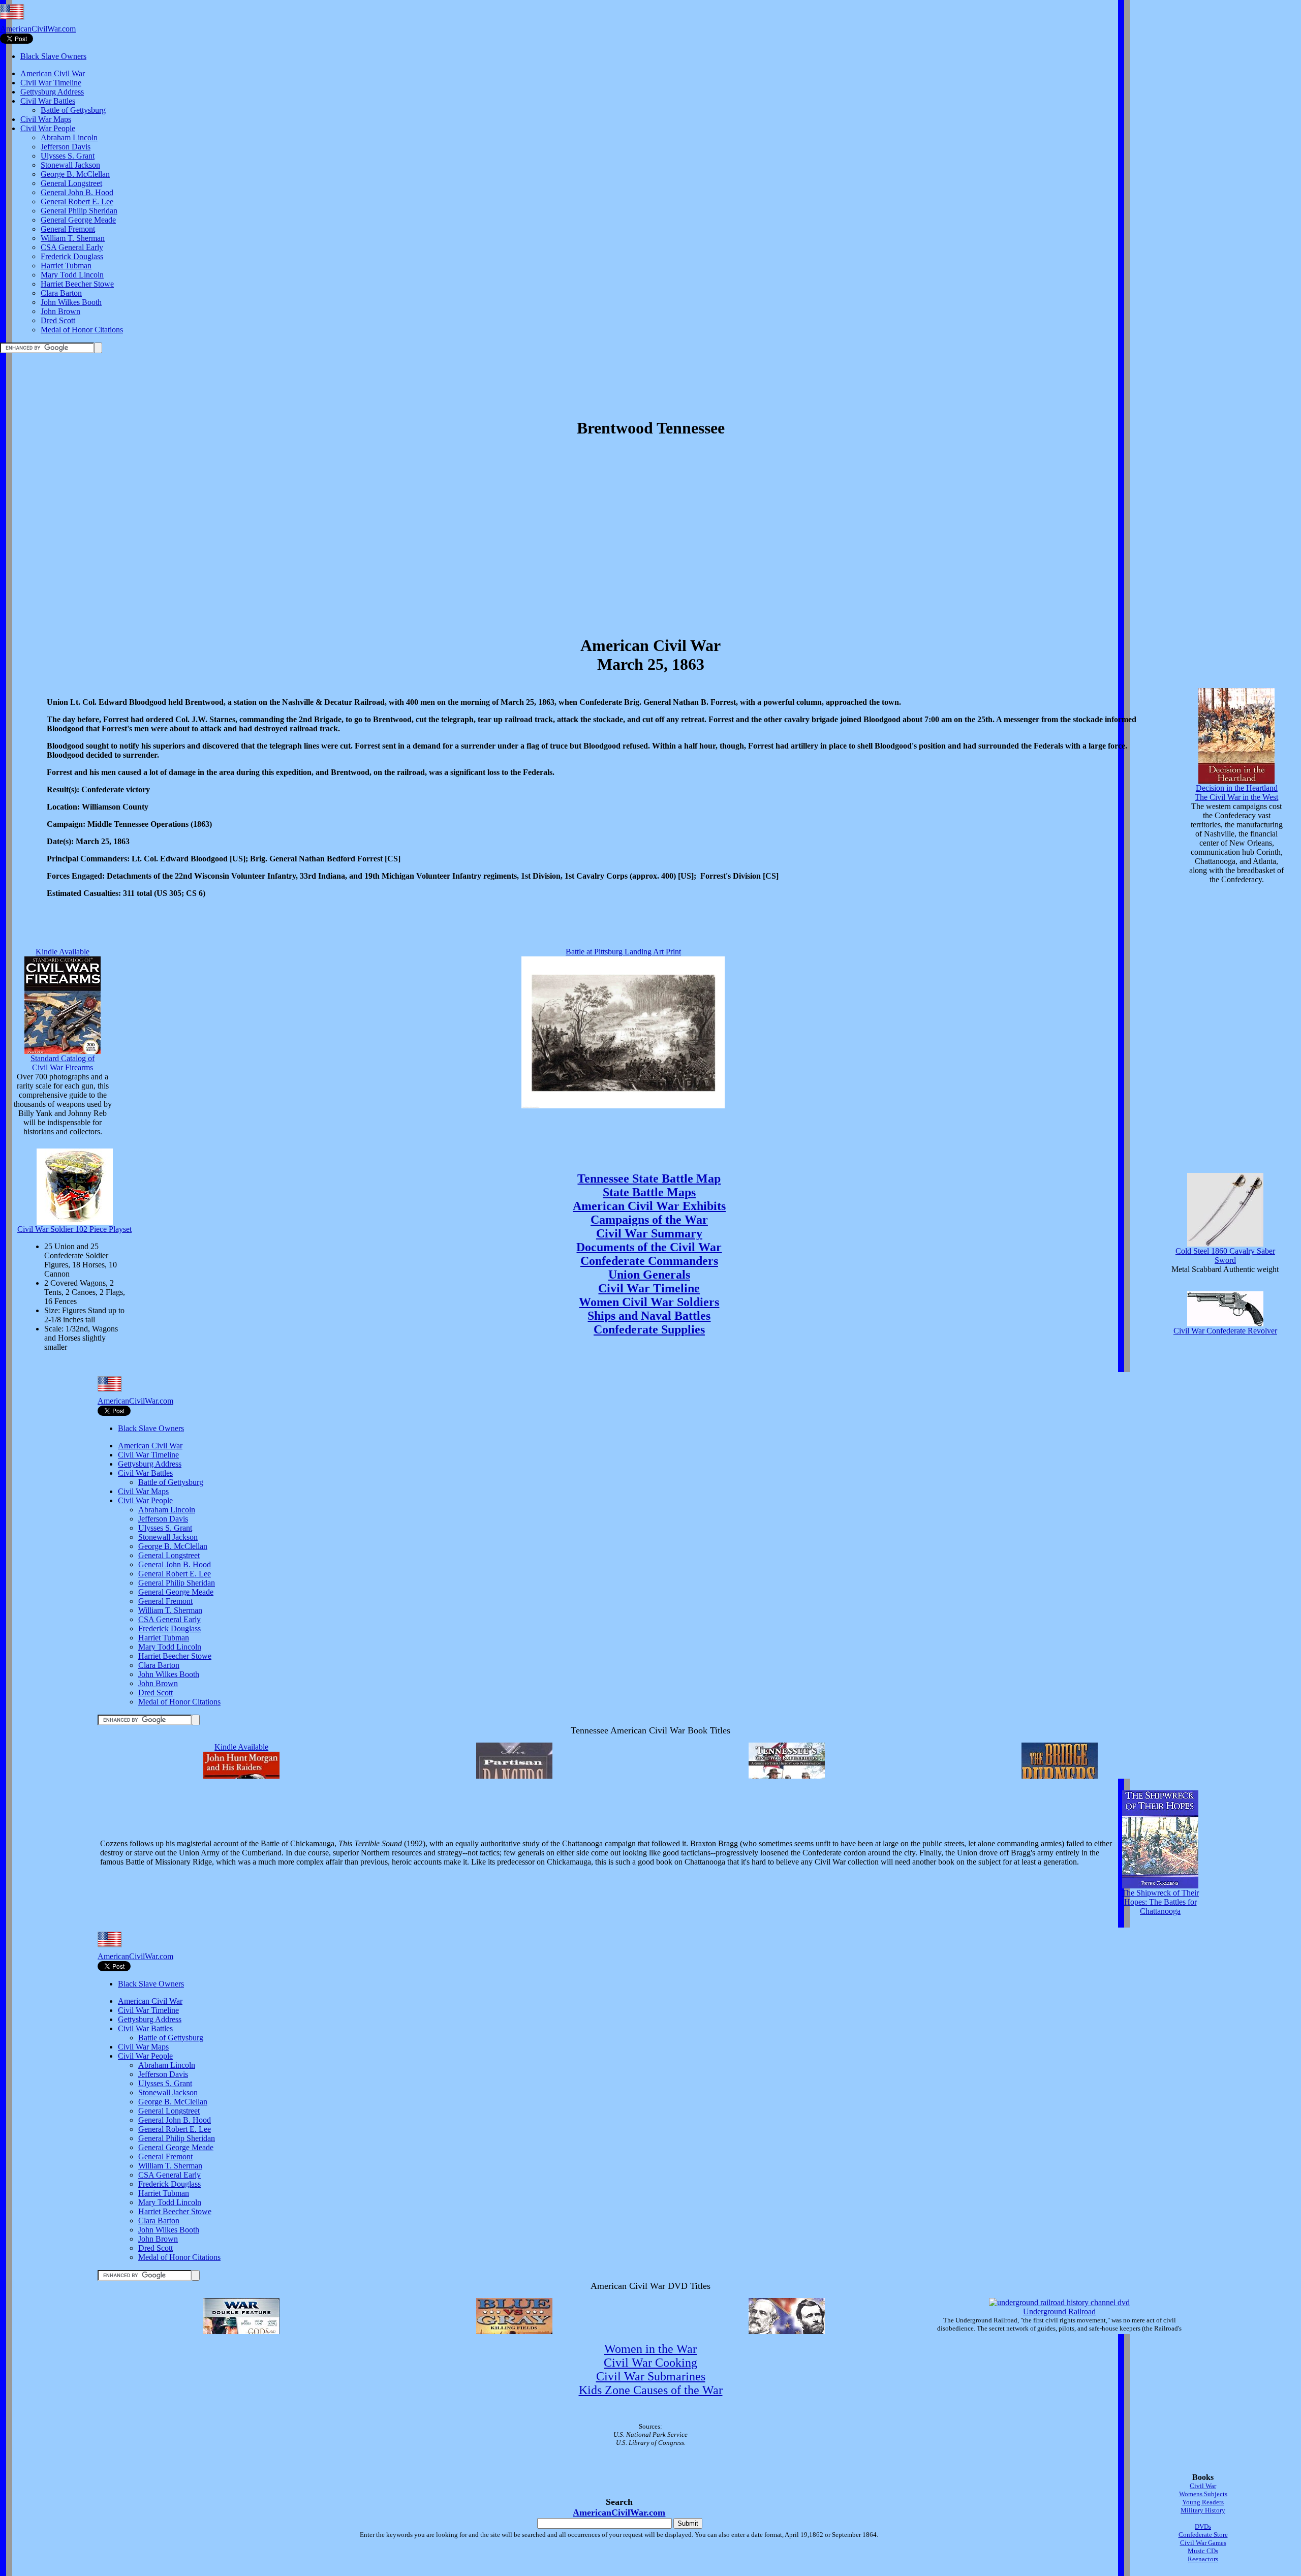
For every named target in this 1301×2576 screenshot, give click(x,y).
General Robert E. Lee (77, 201)
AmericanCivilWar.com (38, 29)
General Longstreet (71, 183)
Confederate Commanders (649, 1261)
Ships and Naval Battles (649, 1316)
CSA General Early (72, 247)
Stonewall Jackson (70, 165)
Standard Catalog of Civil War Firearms (63, 1063)
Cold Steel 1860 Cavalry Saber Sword (1225, 1255)
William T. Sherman (73, 238)
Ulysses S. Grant (68, 156)
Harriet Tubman (66, 266)
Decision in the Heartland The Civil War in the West (1236, 793)
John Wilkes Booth (71, 302)
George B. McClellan (75, 174)
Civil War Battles (48, 101)
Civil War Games (1203, 2543)
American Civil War (53, 73)
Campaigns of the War (649, 1220)
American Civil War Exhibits (649, 1206)
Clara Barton (61, 293)
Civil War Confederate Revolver (1225, 1331)
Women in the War (650, 2349)
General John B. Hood (77, 192)
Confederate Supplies (649, 1329)
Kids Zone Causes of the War (651, 2390)
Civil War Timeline (51, 83)
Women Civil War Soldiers (649, 1302)
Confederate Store (1203, 2535)
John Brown (60, 311)
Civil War (1203, 2486)
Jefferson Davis (66, 147)
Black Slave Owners (53, 56)
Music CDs (1203, 2551)
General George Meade (78, 220)
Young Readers (1203, 2502)
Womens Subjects (1203, 2494)
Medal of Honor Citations (82, 330)
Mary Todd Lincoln (72, 275)
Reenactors (1203, 2559)
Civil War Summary (649, 1233)
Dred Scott (58, 320)
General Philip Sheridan (79, 211)
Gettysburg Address (52, 92)
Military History (1203, 2510)
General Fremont (68, 229)
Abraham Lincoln (69, 137)
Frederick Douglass (72, 256)
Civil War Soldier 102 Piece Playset (74, 1229)
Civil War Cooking (650, 2363)
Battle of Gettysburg (73, 110)
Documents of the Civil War (649, 1247)
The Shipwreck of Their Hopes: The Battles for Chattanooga (1160, 1902)
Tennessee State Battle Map (649, 1178)
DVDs (1203, 2526)
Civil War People (48, 128)
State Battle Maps (649, 1192)
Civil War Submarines (651, 2376)
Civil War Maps (46, 119)
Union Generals (649, 1275)
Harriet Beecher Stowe (77, 284)
